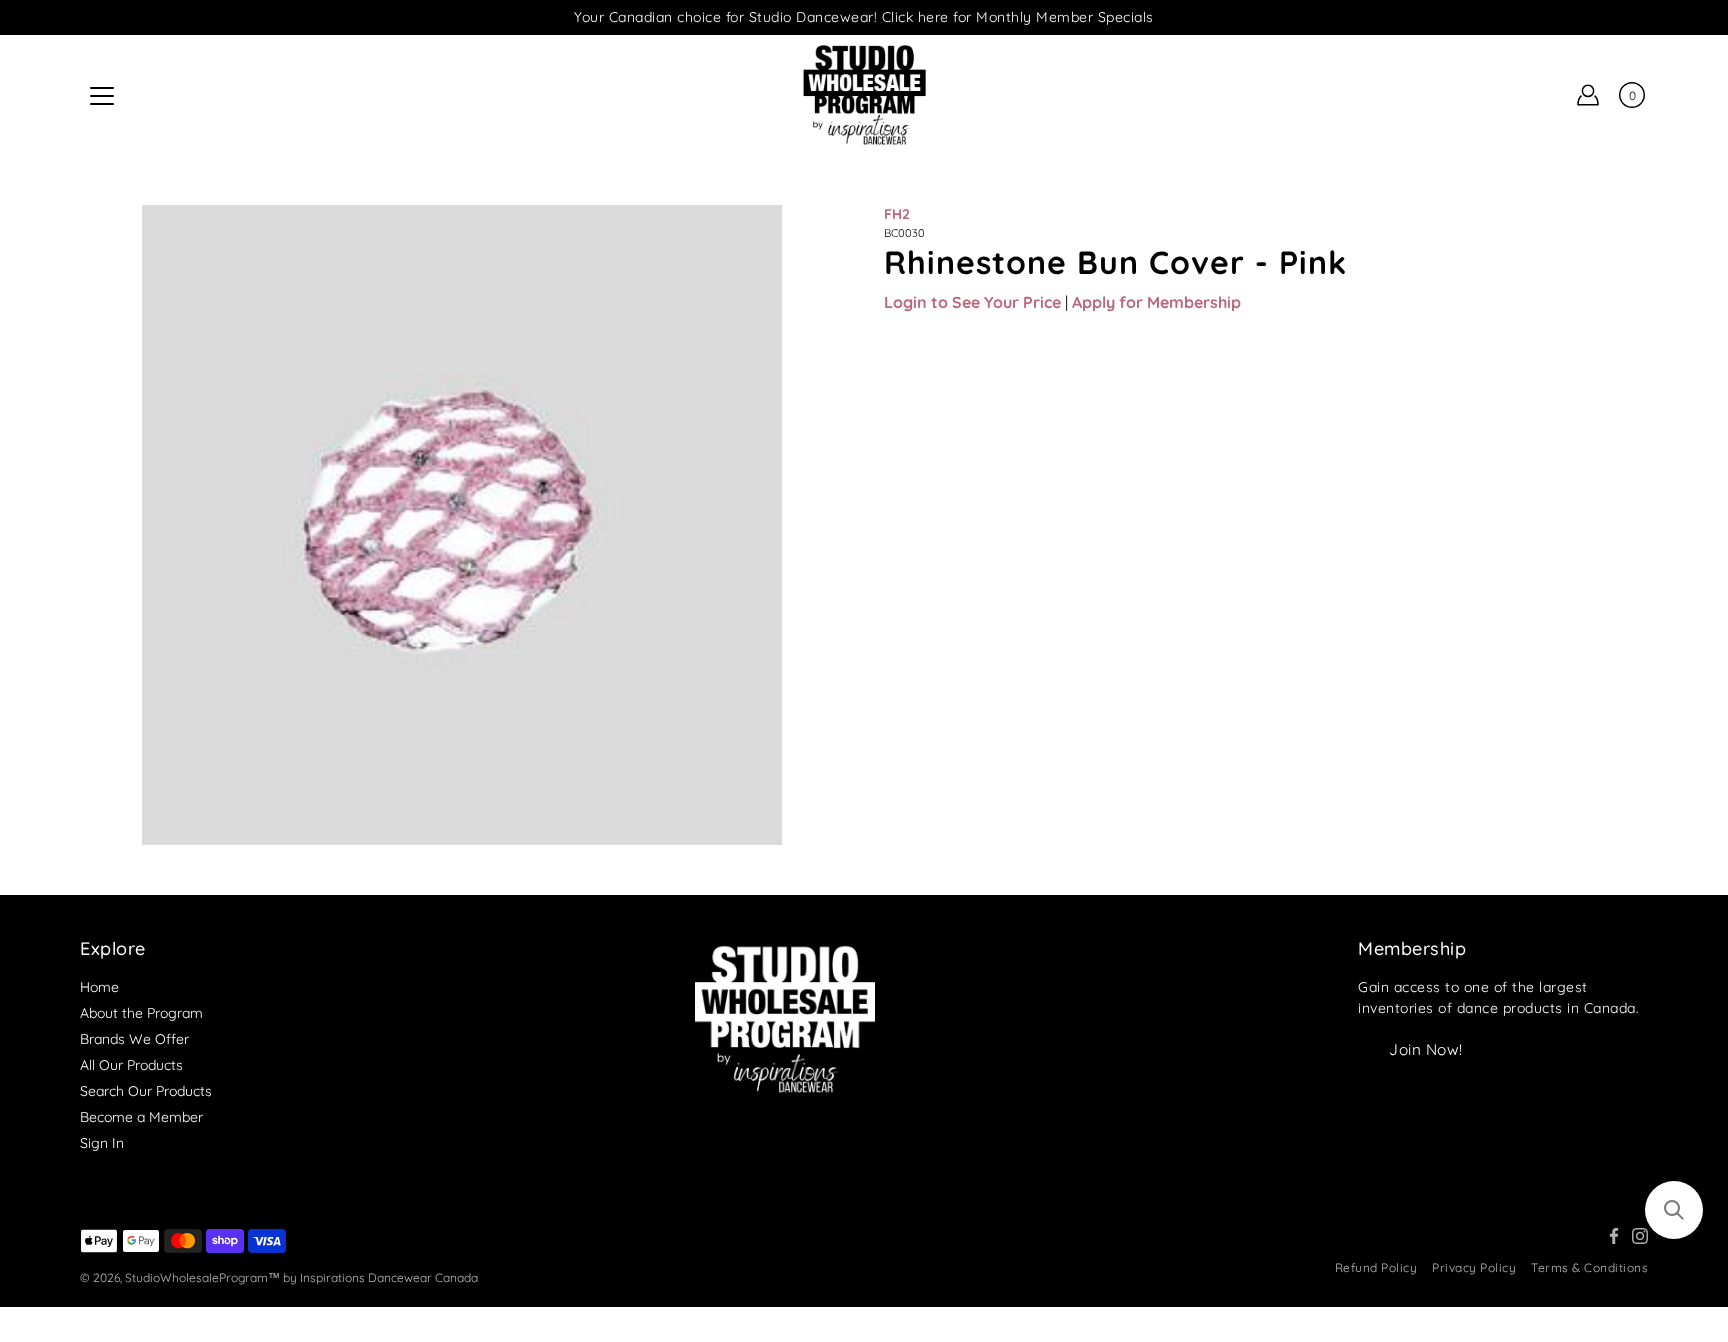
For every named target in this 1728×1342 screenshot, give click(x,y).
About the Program (141, 1013)
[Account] (1588, 95)
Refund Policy (1376, 1267)
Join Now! (1426, 1049)
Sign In (102, 1143)
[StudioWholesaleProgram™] (864, 95)
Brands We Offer (134, 1039)
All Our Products (131, 1065)
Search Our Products (146, 1091)
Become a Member (141, 1117)
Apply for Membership (1156, 302)
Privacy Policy (1474, 1267)
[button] (1674, 1210)
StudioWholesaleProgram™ (202, 1277)
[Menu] (102, 96)
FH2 (897, 214)
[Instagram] (1640, 1236)
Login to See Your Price (972, 302)
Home (99, 987)
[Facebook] (1614, 1236)
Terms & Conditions (1589, 1267)
